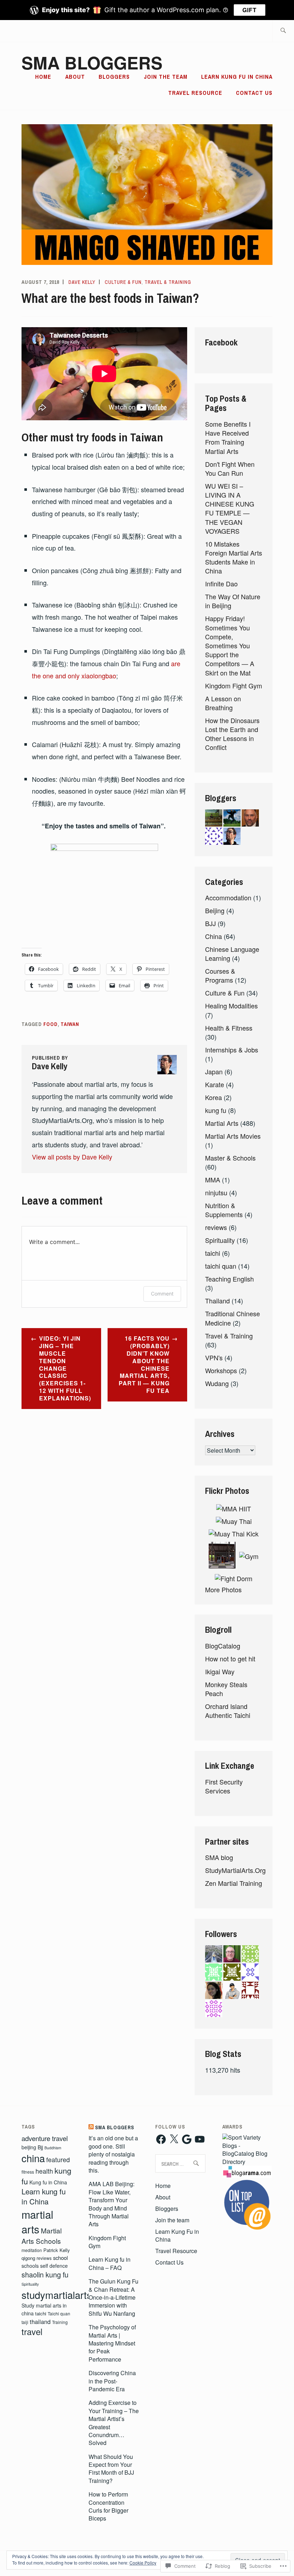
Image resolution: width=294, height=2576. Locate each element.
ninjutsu (216, 1192)
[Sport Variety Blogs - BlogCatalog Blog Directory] (247, 2162)
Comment (162, 1294)
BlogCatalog (223, 1646)
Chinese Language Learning (232, 953)
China (214, 936)
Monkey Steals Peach (226, 1689)
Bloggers (114, 77)
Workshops (221, 1370)
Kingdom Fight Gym (234, 686)
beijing (29, 2147)
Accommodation (228, 897)
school (60, 2258)
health (44, 2171)
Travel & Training (168, 282)
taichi (213, 1253)
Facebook (221, 342)
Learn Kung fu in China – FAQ (110, 2263)
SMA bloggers (92, 62)
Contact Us (254, 93)
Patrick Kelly (57, 2250)
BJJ (210, 923)
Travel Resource (195, 93)
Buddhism (53, 2148)
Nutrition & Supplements (224, 1210)
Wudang (217, 1383)
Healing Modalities (231, 1006)
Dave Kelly (82, 282)
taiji (25, 2322)
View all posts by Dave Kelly (72, 1157)
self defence (54, 2266)
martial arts (37, 2221)
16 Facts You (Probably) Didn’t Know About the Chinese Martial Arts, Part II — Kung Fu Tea (144, 1364)
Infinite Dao (221, 584)
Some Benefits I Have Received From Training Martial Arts (228, 437)
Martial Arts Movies (233, 1136)
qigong (28, 2258)
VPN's (214, 1357)
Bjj (40, 2147)
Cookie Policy (143, 2563)
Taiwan (70, 1024)
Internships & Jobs (232, 1050)
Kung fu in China (48, 2182)
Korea (214, 1097)
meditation (32, 2250)
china (33, 2158)
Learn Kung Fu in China (237, 77)
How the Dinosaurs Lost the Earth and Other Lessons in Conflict (232, 734)
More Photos (223, 1589)
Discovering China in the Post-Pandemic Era (112, 2381)
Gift (250, 10)
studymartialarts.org (65, 2295)
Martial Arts (222, 1123)
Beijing (215, 910)
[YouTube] (200, 2139)
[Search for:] (283, 31)
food (51, 1024)
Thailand (217, 1301)
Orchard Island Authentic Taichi (228, 1711)
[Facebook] (161, 2139)
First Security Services (224, 1786)
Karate (215, 1084)
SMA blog (219, 1857)
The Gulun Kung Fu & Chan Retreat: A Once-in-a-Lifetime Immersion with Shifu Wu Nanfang (113, 2297)
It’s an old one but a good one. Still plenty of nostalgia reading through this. (113, 2154)
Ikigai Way (220, 1671)
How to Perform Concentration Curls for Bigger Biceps (108, 2506)
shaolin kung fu (45, 2275)
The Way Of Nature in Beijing (233, 601)
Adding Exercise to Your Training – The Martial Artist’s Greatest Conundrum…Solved (114, 2423)
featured (58, 2159)
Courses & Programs (220, 975)
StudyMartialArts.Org (235, 1870)
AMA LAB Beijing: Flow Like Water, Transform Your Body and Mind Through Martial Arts (112, 2204)
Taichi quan (59, 2313)
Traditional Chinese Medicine (233, 1318)
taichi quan (221, 1266)
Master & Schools (230, 1158)
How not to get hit (230, 1659)
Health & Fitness (229, 1028)
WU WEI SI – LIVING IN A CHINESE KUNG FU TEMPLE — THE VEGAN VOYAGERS (230, 508)
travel (32, 2332)
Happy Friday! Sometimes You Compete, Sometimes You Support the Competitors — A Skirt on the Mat (230, 645)
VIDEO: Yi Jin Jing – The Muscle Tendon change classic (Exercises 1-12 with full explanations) (65, 1368)
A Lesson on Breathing (223, 703)
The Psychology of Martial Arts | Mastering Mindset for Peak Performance (112, 2343)
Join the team (166, 77)
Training (60, 2322)
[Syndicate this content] (91, 2127)
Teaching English (229, 1279)
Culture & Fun (123, 282)
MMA (213, 1180)
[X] (174, 2139)
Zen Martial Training (234, 1883)
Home (43, 77)
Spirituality (220, 1240)
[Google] (187, 2139)
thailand (40, 2321)
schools (30, 2266)
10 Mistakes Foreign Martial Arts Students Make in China (234, 557)
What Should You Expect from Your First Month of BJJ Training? (111, 2469)
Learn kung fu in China (44, 2197)
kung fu (216, 1110)
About (75, 77)
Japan (214, 1071)
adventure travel (45, 2138)
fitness (28, 2172)
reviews (216, 1227)
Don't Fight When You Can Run (230, 468)
